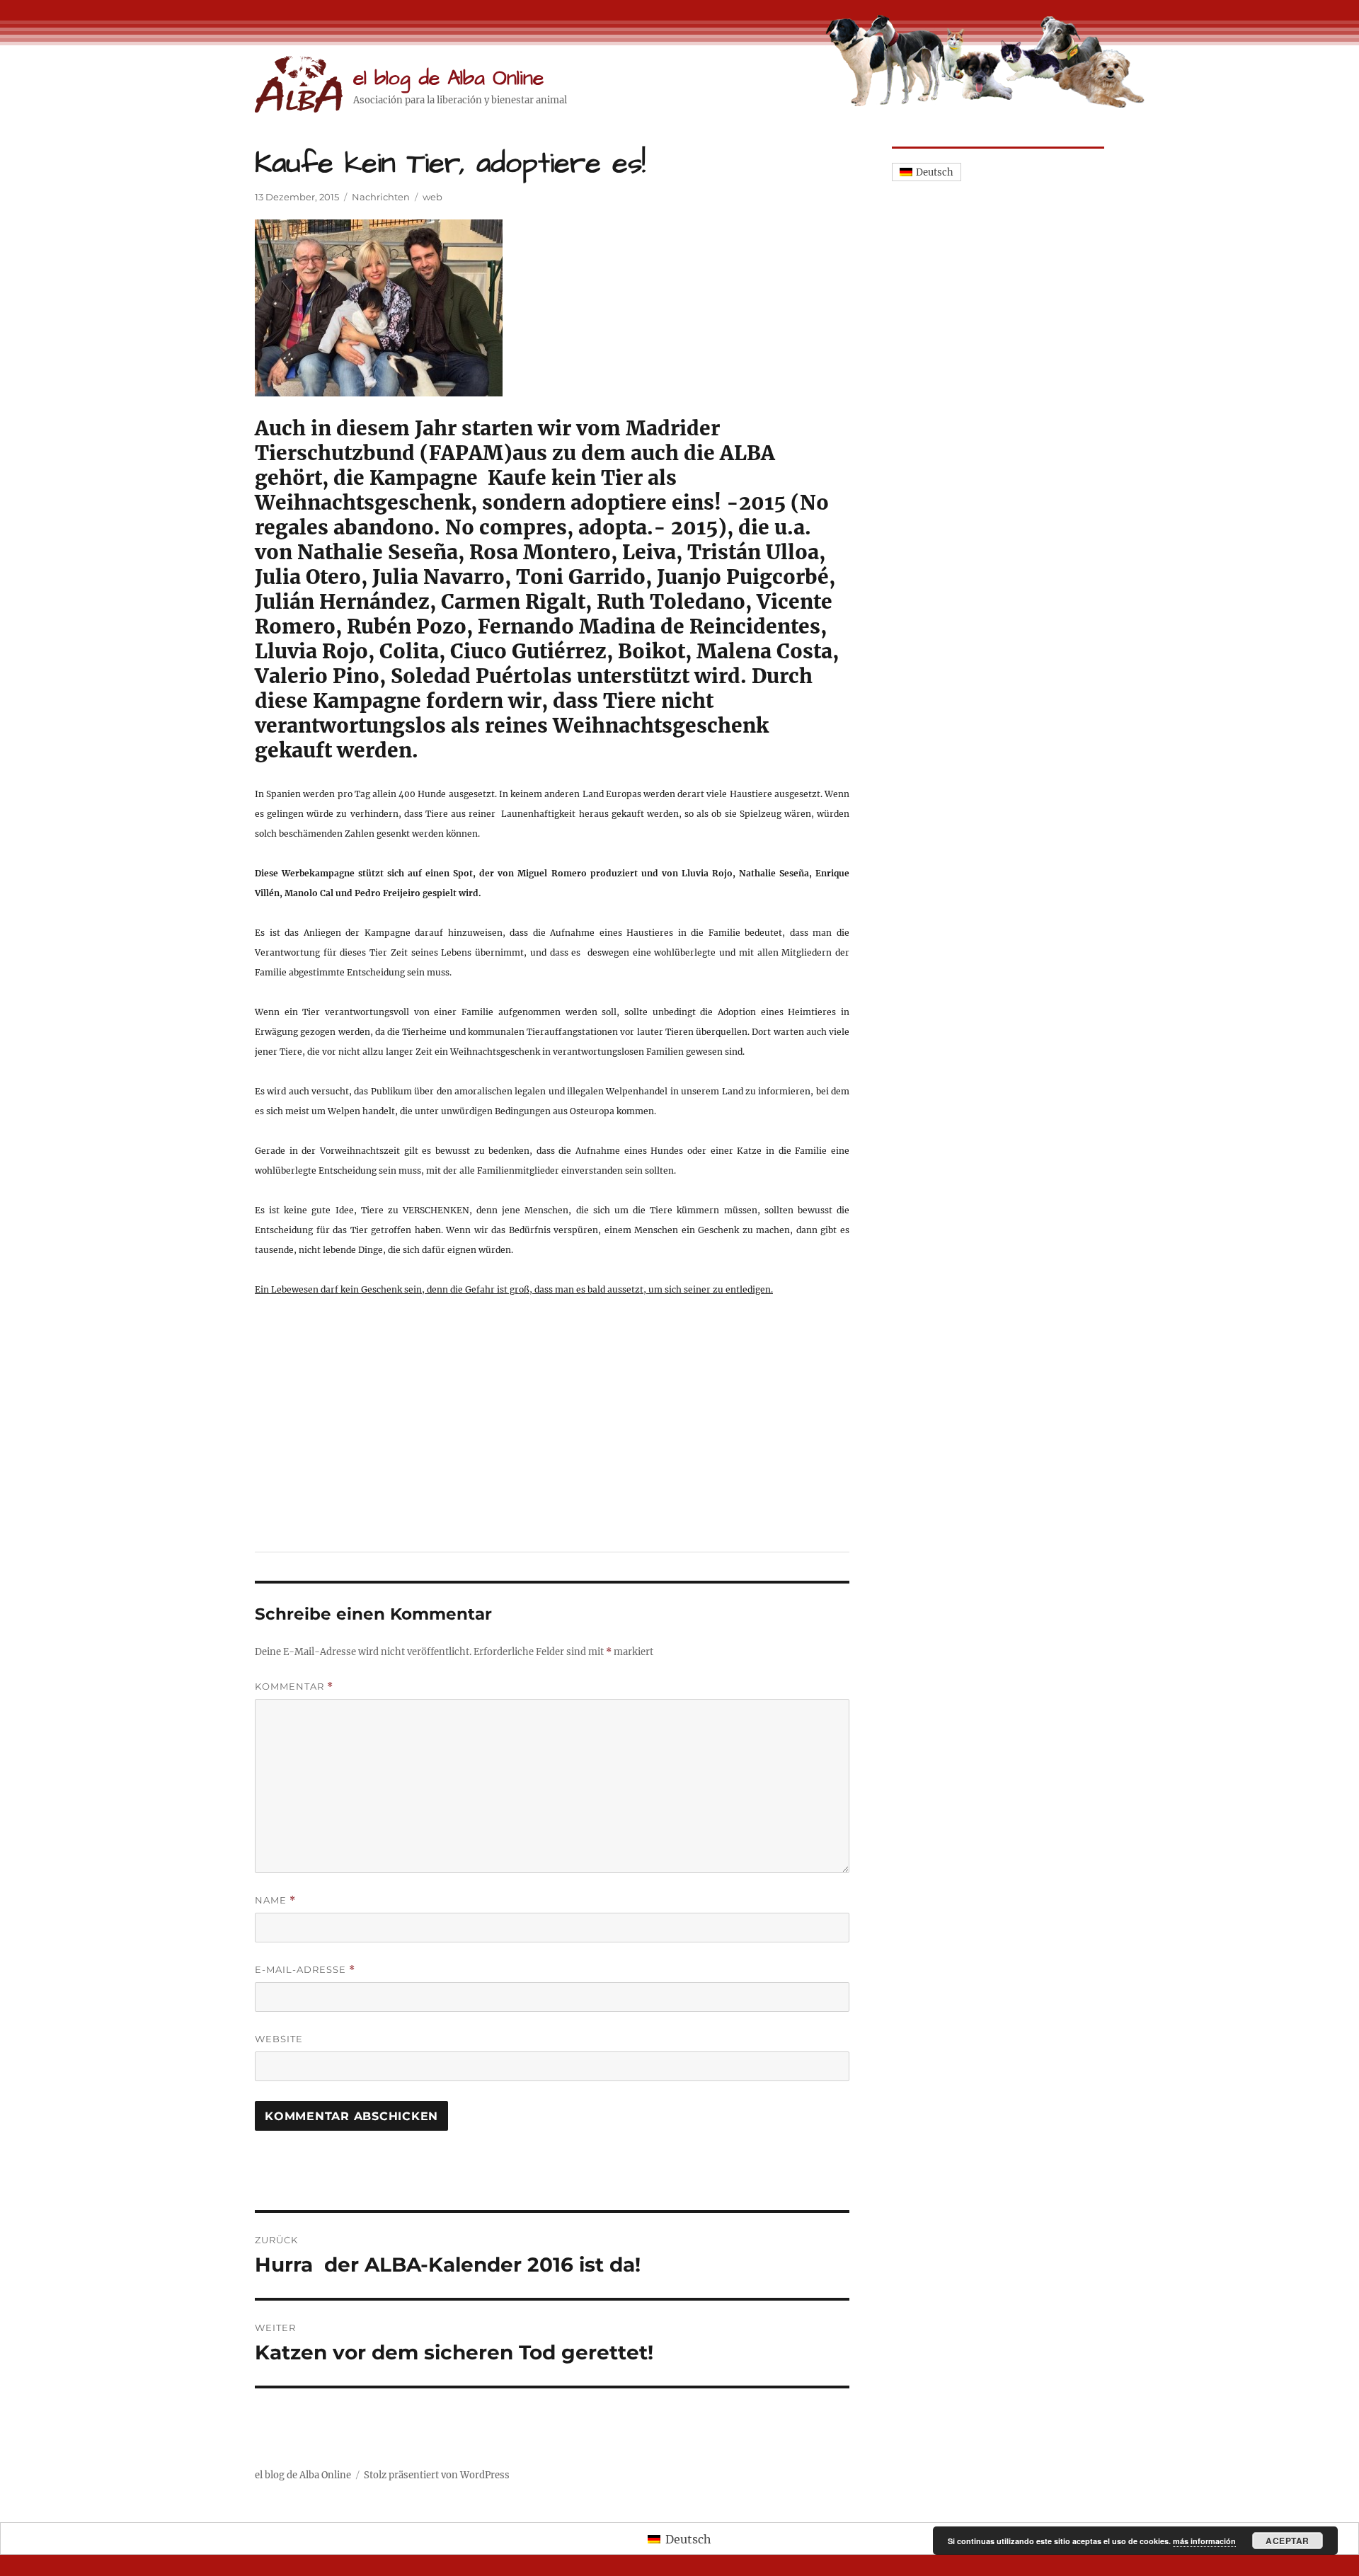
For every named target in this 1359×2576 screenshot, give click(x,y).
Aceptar (1288, 2541)
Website (279, 2039)
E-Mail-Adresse (305, 1970)
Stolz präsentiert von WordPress (437, 2475)
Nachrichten (381, 197)
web (432, 197)
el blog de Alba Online (448, 78)
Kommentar (294, 1687)
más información (1204, 2541)
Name (275, 1900)
